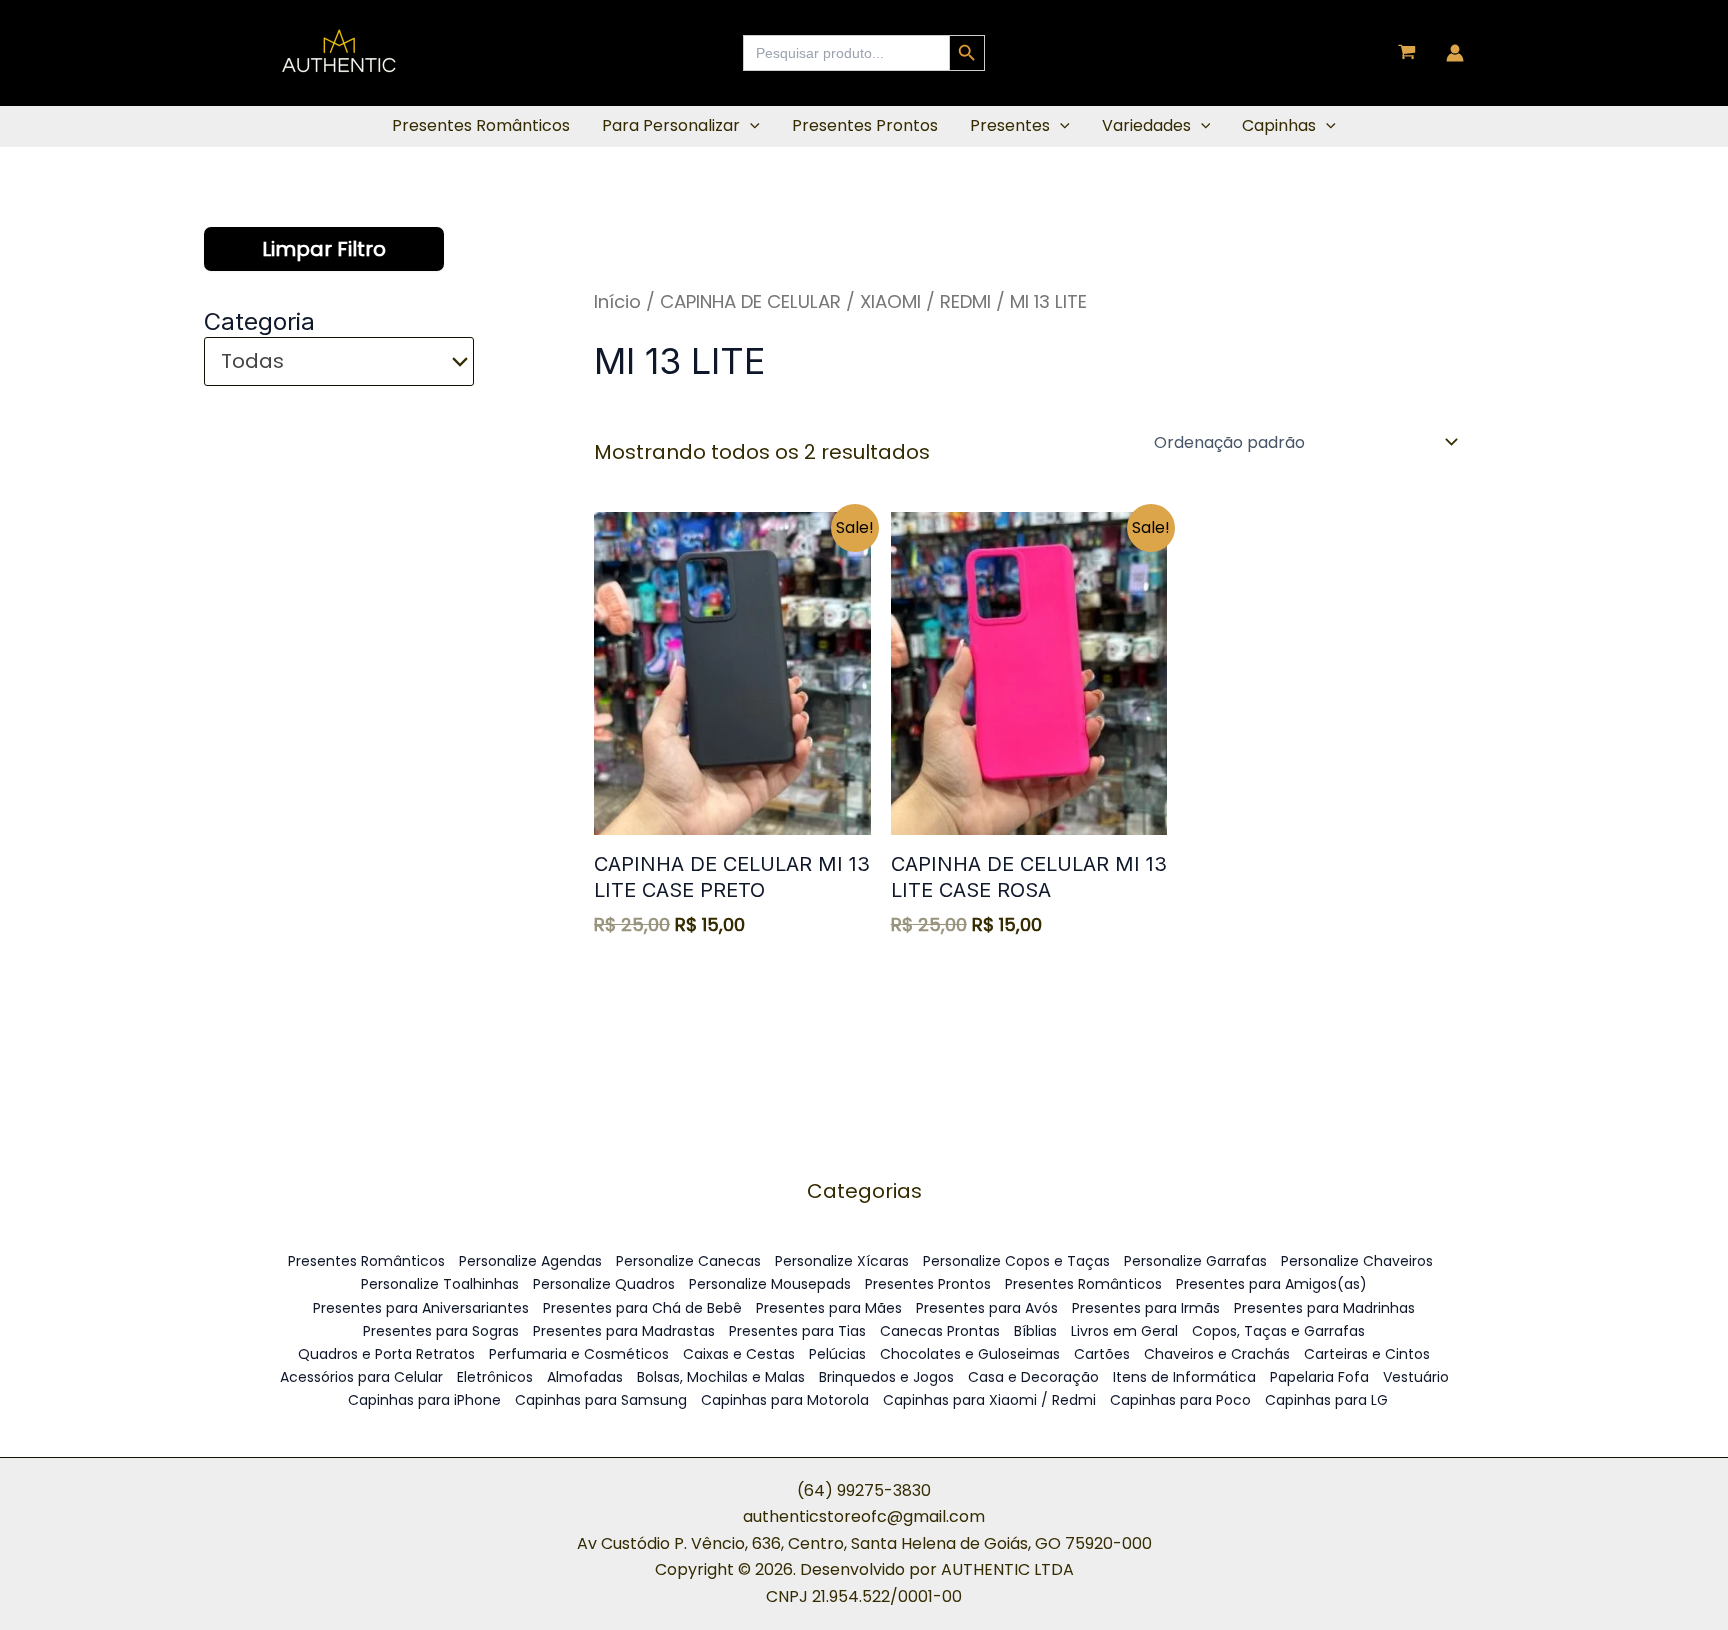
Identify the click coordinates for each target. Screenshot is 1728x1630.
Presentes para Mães (829, 1308)
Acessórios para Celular (361, 1377)
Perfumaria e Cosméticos (579, 1354)
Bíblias (1035, 1331)
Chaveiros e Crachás (1217, 1354)
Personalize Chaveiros (1357, 1261)
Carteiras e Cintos (1367, 1354)
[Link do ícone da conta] (1455, 53)
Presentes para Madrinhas (1324, 1308)
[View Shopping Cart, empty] (1407, 53)
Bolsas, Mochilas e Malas (721, 1377)
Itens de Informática (1184, 1377)
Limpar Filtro (324, 249)
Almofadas (585, 1377)
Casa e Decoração (1033, 1377)
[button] (750, 126)
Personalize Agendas (530, 1261)
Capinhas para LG (1326, 1400)
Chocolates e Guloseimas (970, 1354)
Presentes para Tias (797, 1331)
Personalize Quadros (604, 1284)
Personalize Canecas (688, 1261)
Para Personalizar (671, 125)
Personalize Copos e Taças (1016, 1261)
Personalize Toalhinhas (440, 1284)
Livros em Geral (1124, 1331)
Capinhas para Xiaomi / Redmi (989, 1400)
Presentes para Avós (987, 1308)
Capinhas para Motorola (785, 1400)
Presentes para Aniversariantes (421, 1308)
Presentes (1010, 125)
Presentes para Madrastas (624, 1331)
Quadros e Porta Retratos (386, 1354)
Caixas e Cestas (739, 1354)
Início (617, 301)
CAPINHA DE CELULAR (750, 301)
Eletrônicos (495, 1377)
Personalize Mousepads (770, 1284)
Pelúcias (837, 1354)
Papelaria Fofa (1319, 1377)
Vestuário (1416, 1377)
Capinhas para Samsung (601, 1400)
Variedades (1146, 125)
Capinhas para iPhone (424, 1400)
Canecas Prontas (940, 1331)
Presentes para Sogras (441, 1331)
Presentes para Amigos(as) (1271, 1284)
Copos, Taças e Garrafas (1278, 1331)
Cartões (1102, 1354)
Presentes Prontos (865, 125)
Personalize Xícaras (842, 1261)
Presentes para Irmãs (1146, 1308)
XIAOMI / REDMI (925, 301)
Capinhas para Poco (1180, 1400)
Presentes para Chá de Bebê (642, 1308)
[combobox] (339, 361)
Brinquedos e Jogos (886, 1377)
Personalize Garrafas (1195, 1261)
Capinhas (1279, 125)
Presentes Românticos (481, 125)
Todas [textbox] (252, 361)
